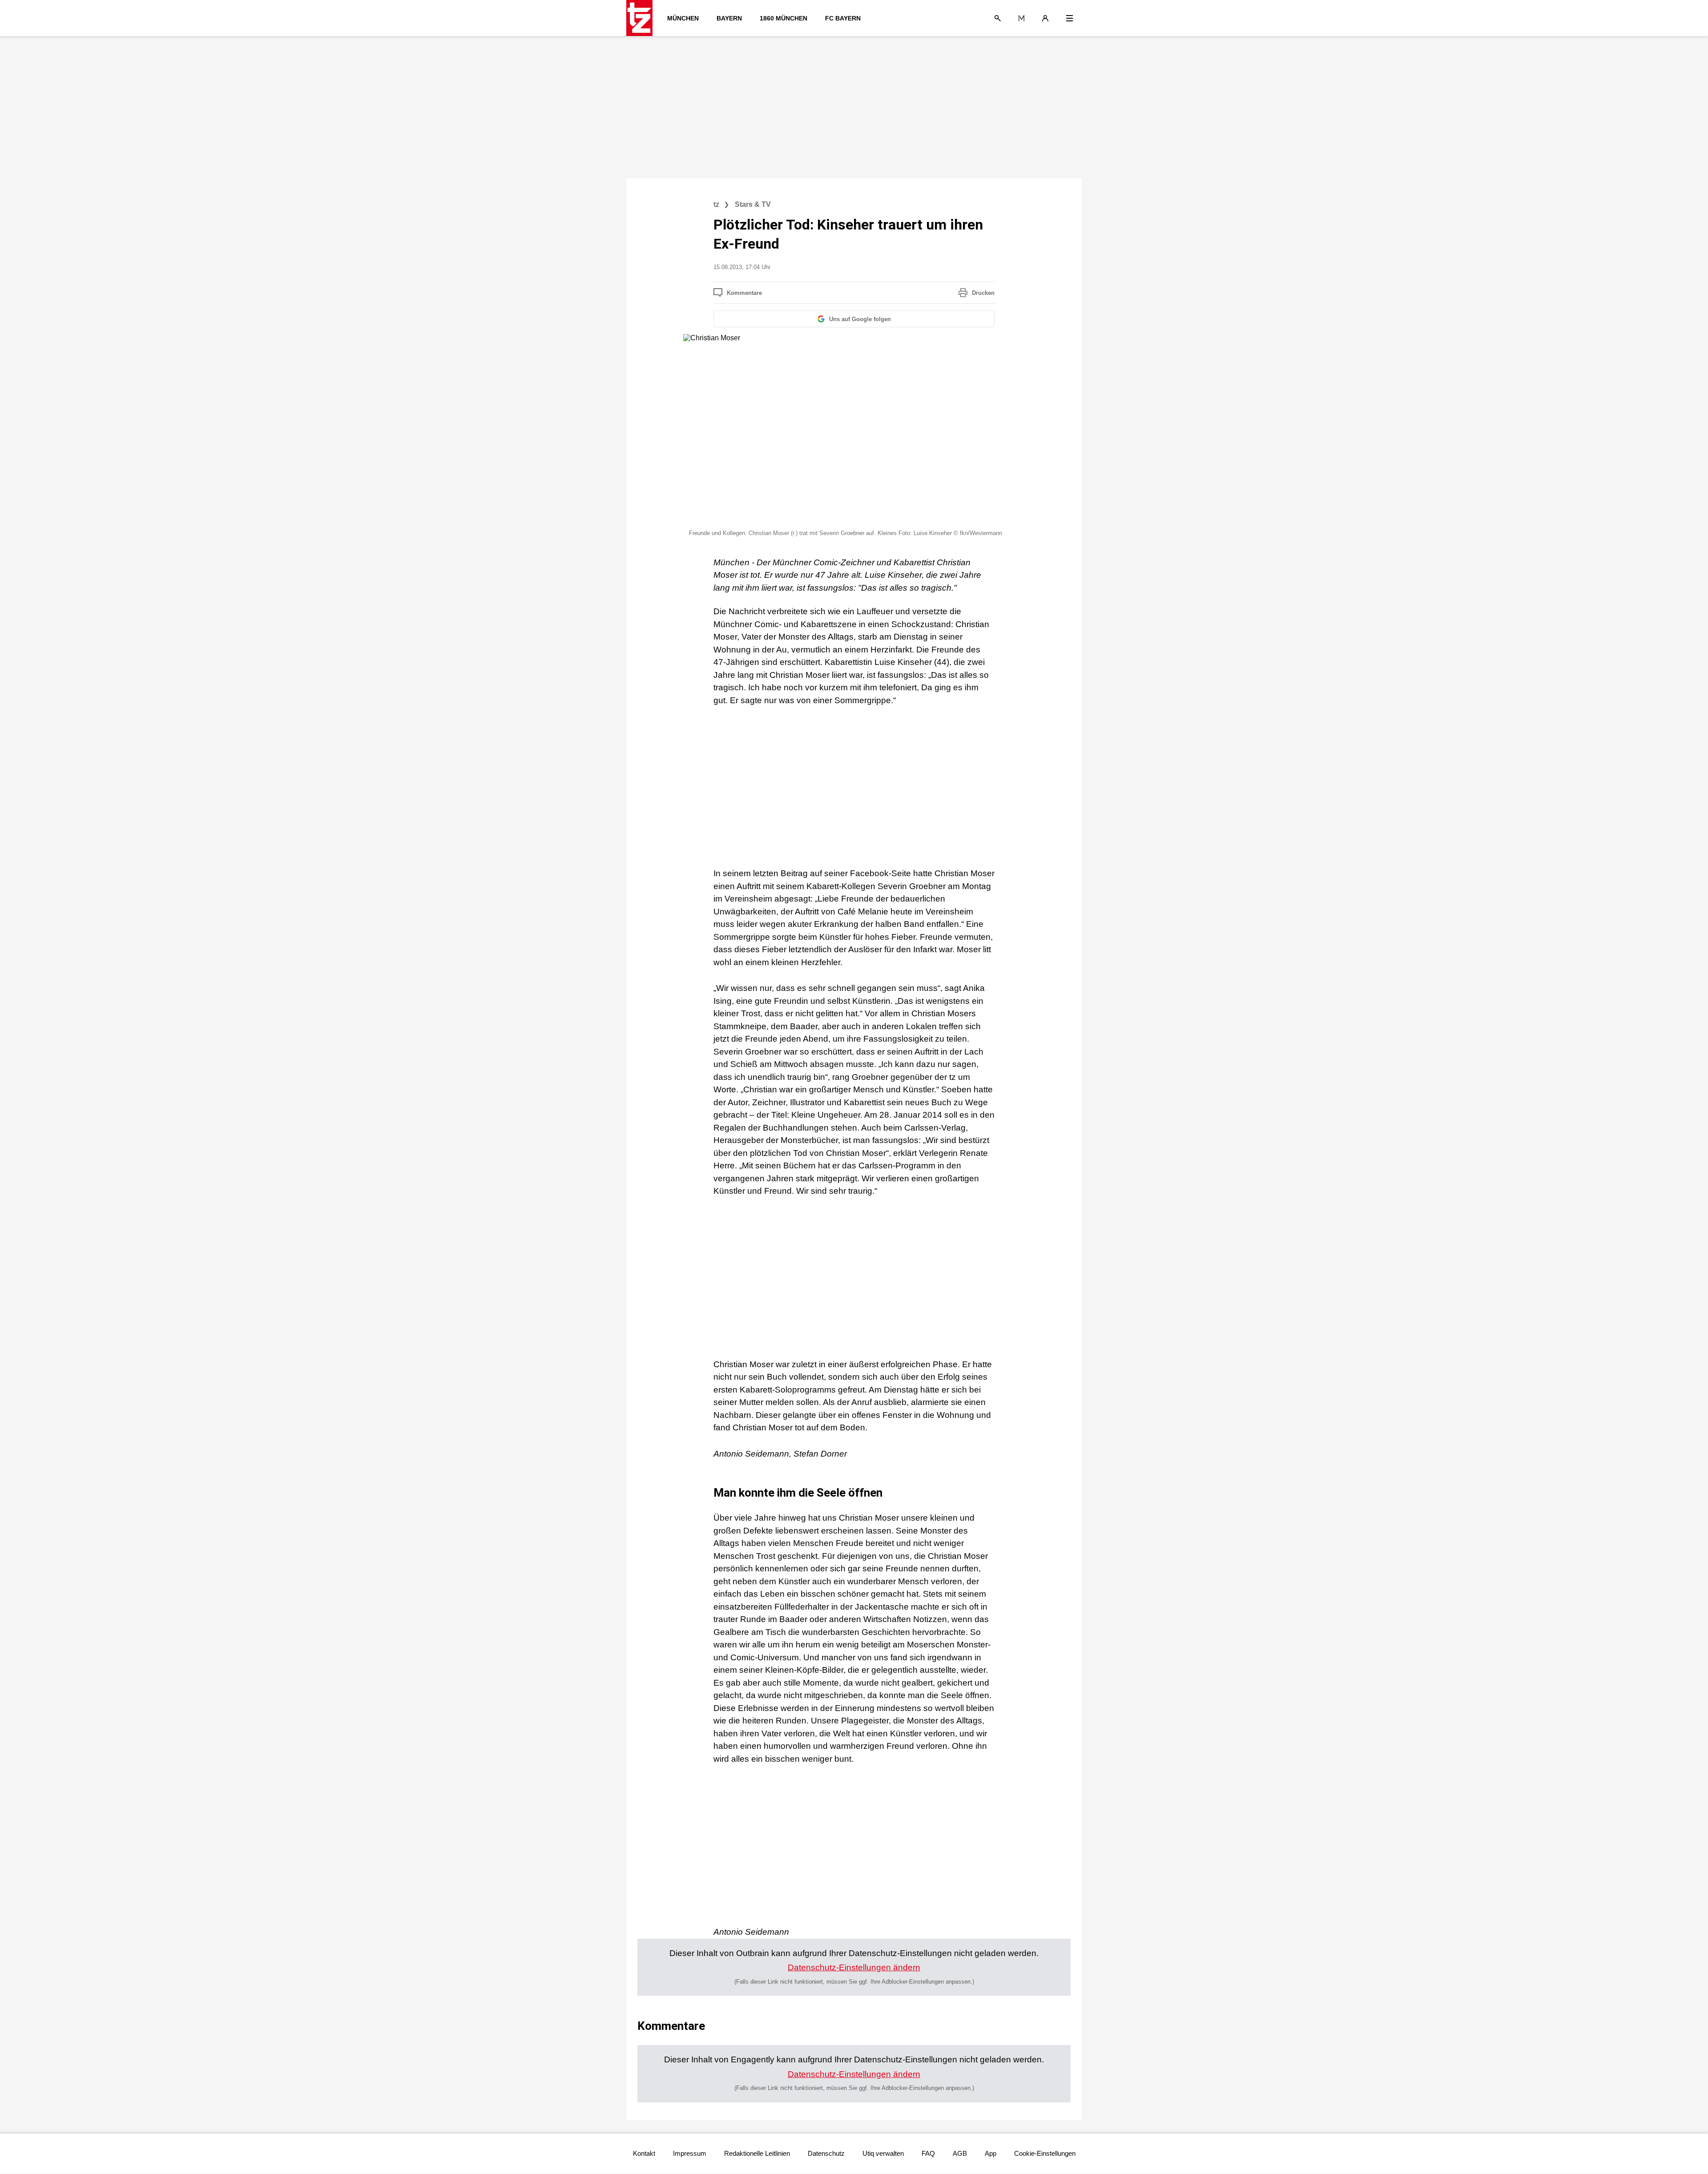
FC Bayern (843, 18)
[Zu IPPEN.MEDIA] (1021, 18)
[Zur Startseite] (642, 18)
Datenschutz (826, 2153)
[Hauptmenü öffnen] (1070, 18)
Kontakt (644, 2153)
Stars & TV (753, 204)
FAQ (928, 2153)
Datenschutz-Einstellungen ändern (854, 1967)
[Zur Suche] (998, 18)
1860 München (784, 18)
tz (716, 204)
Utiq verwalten (883, 2153)
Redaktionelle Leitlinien (757, 2153)
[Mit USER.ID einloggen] (1045, 18)
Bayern (729, 18)
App (991, 2153)
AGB (960, 2153)
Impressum (690, 2153)
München (683, 18)
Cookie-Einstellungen (1045, 2153)
